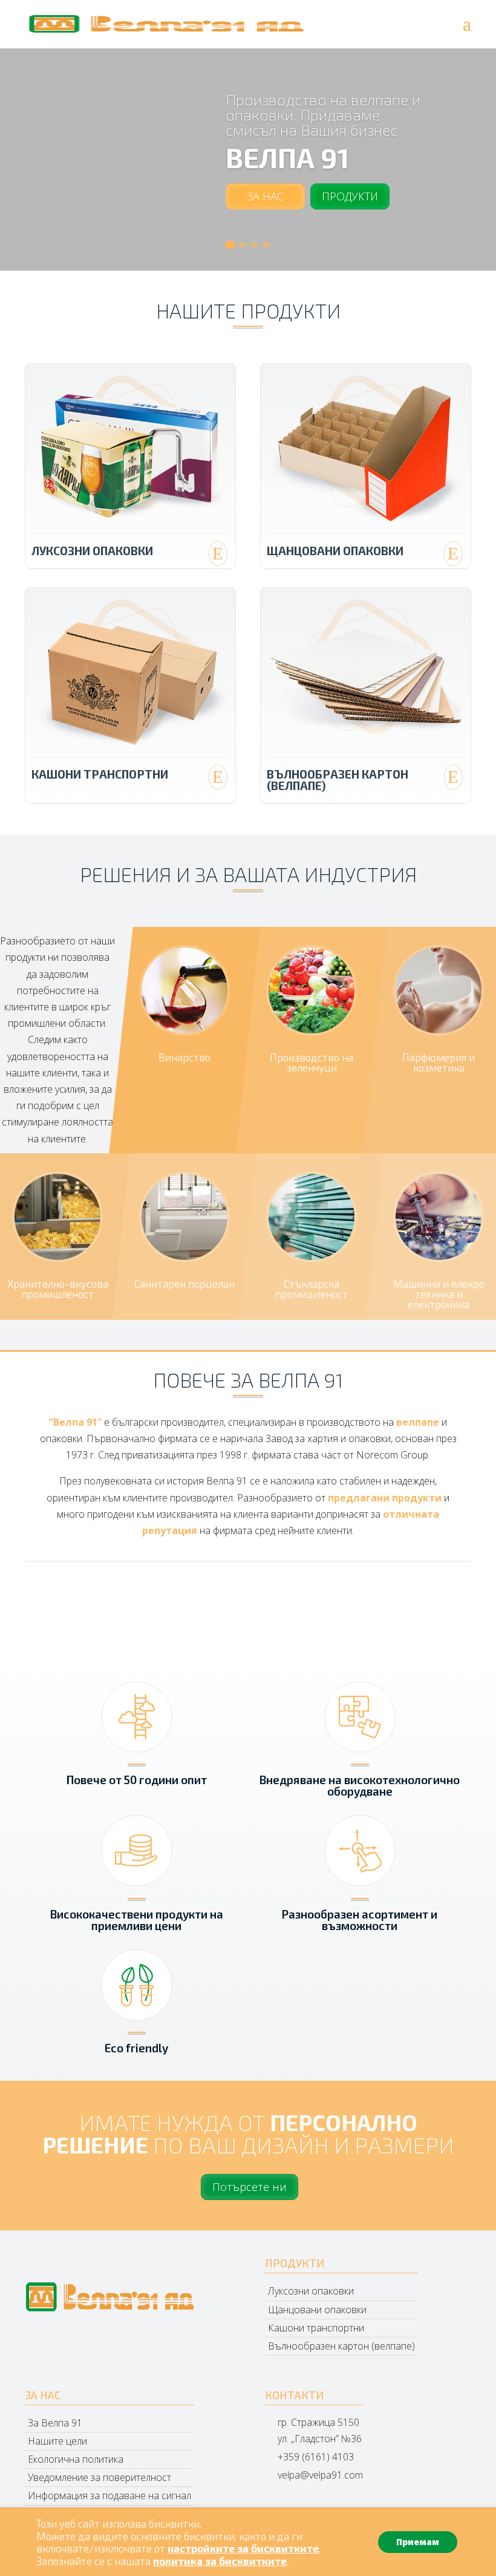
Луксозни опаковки (92, 551)
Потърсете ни (250, 2187)
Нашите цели (57, 2441)
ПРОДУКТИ (350, 196)
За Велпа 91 (55, 2423)
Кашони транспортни (100, 774)
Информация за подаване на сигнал (109, 2495)
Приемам (418, 2542)
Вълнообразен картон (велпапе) (338, 780)
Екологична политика (76, 2459)
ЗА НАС (265, 196)
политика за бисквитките (220, 2561)
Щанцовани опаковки (335, 551)
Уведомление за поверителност (100, 2477)
